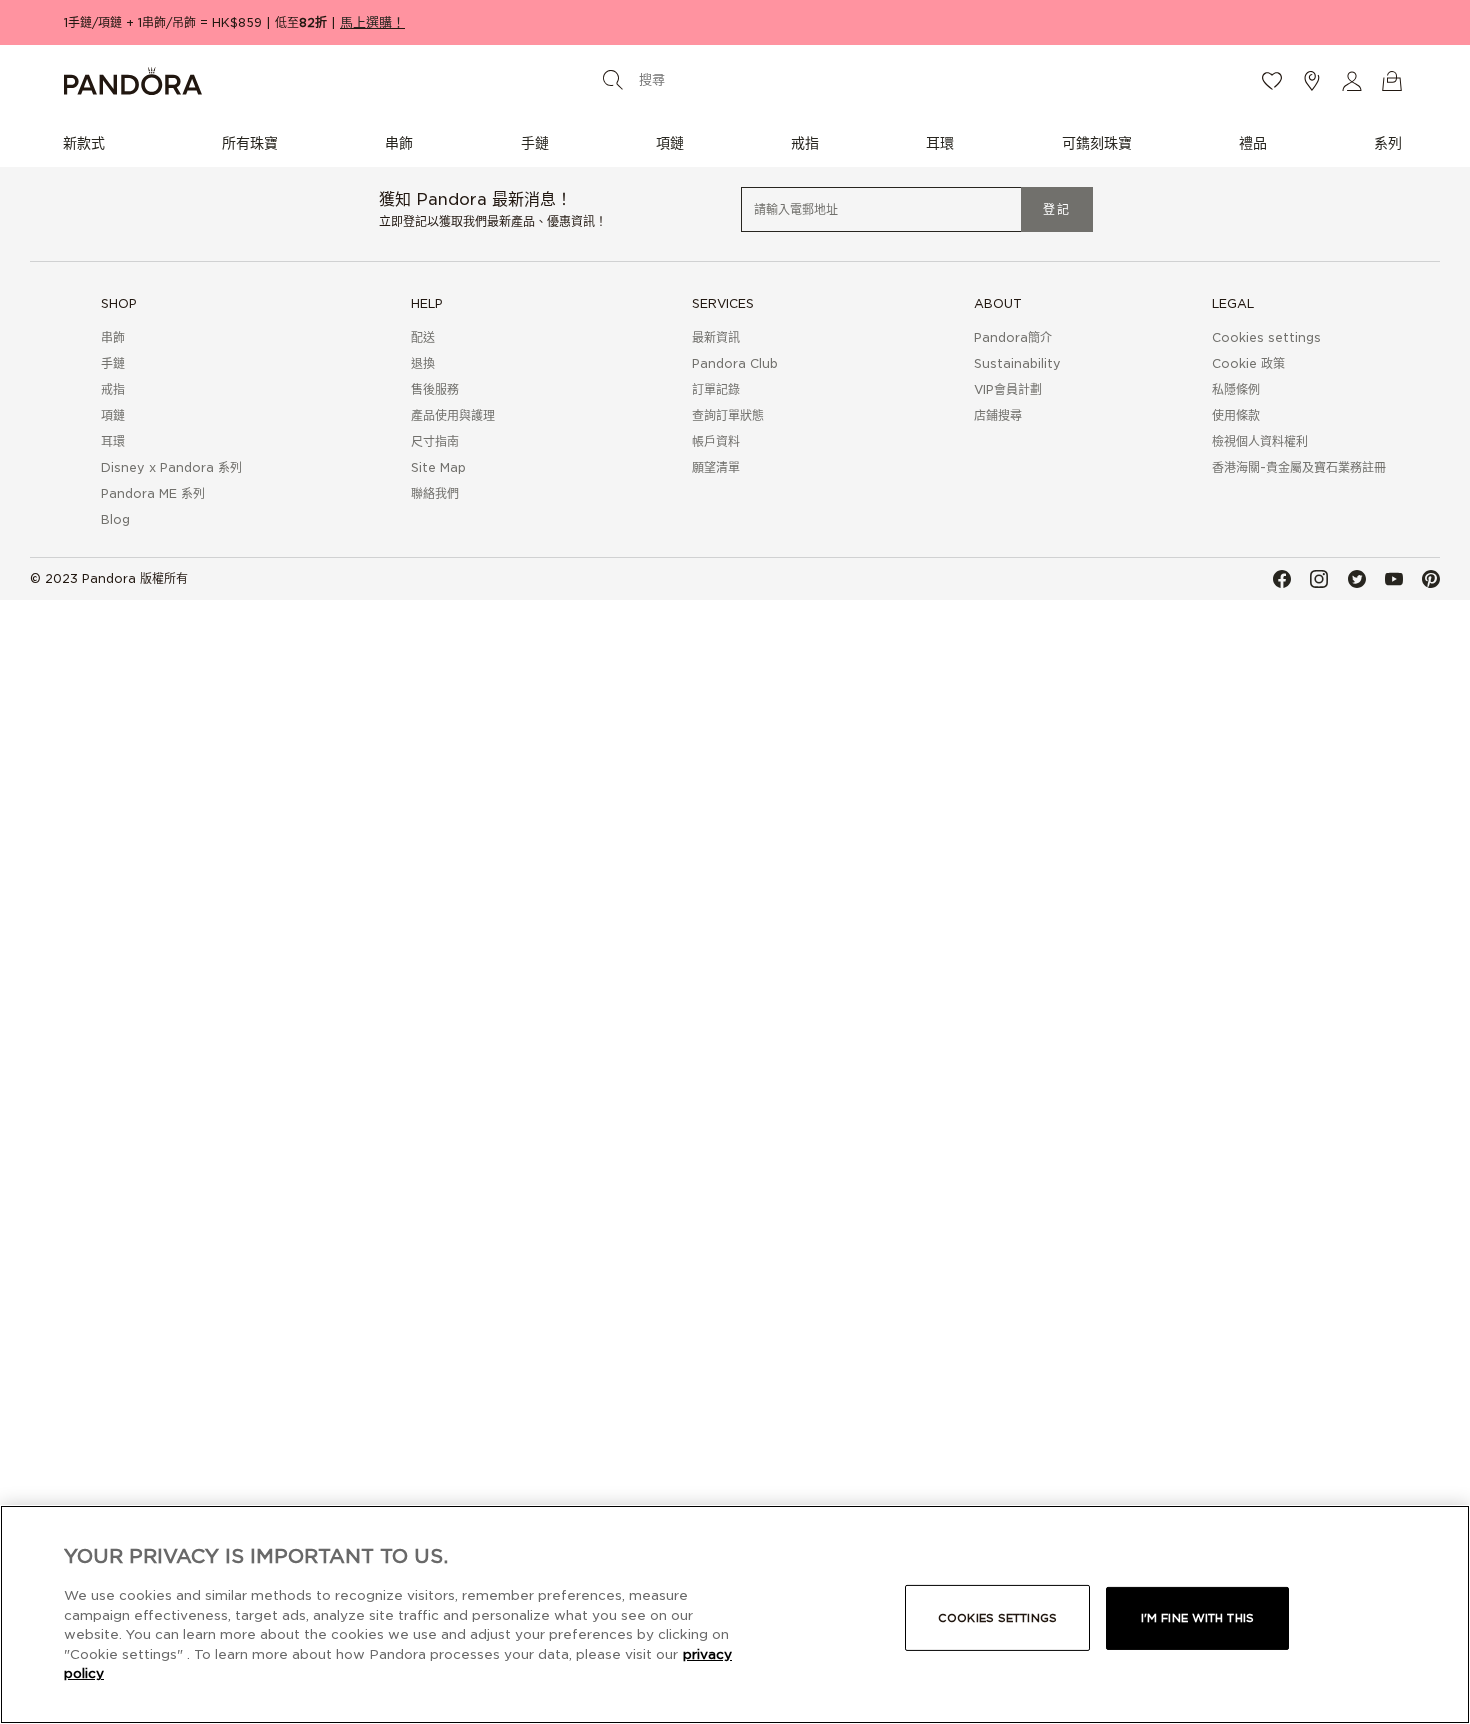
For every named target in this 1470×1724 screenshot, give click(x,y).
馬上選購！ (372, 22)
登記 (1057, 209)
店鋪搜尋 (998, 415)
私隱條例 (1236, 389)
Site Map (438, 467)
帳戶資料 (716, 441)
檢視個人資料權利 (1260, 441)
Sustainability (1017, 363)
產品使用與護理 (453, 415)
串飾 (113, 337)
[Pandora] (286, 81)
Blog (115, 519)
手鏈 (113, 363)
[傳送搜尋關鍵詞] (613, 79)
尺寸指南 (435, 441)
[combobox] (731, 79)
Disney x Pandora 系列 (171, 467)
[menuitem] (89, 142)
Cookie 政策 (1248, 363)
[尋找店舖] (1312, 81)
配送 (423, 337)
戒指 (113, 389)
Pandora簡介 (1013, 337)
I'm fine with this (1197, 1618)
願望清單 (716, 467)
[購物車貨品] (1392, 81)
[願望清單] (1272, 81)
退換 (423, 363)
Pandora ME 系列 (153, 493)
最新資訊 (716, 337)
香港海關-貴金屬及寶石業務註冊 (1299, 467)
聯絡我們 (435, 493)
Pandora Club (735, 363)
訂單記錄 (716, 389)
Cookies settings (997, 1618)
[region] (735, 1614)
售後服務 (435, 389)
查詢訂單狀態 (728, 415)
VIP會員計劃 (1008, 389)
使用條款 (1236, 415)
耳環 (113, 441)
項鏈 (113, 415)
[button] (1352, 81)
